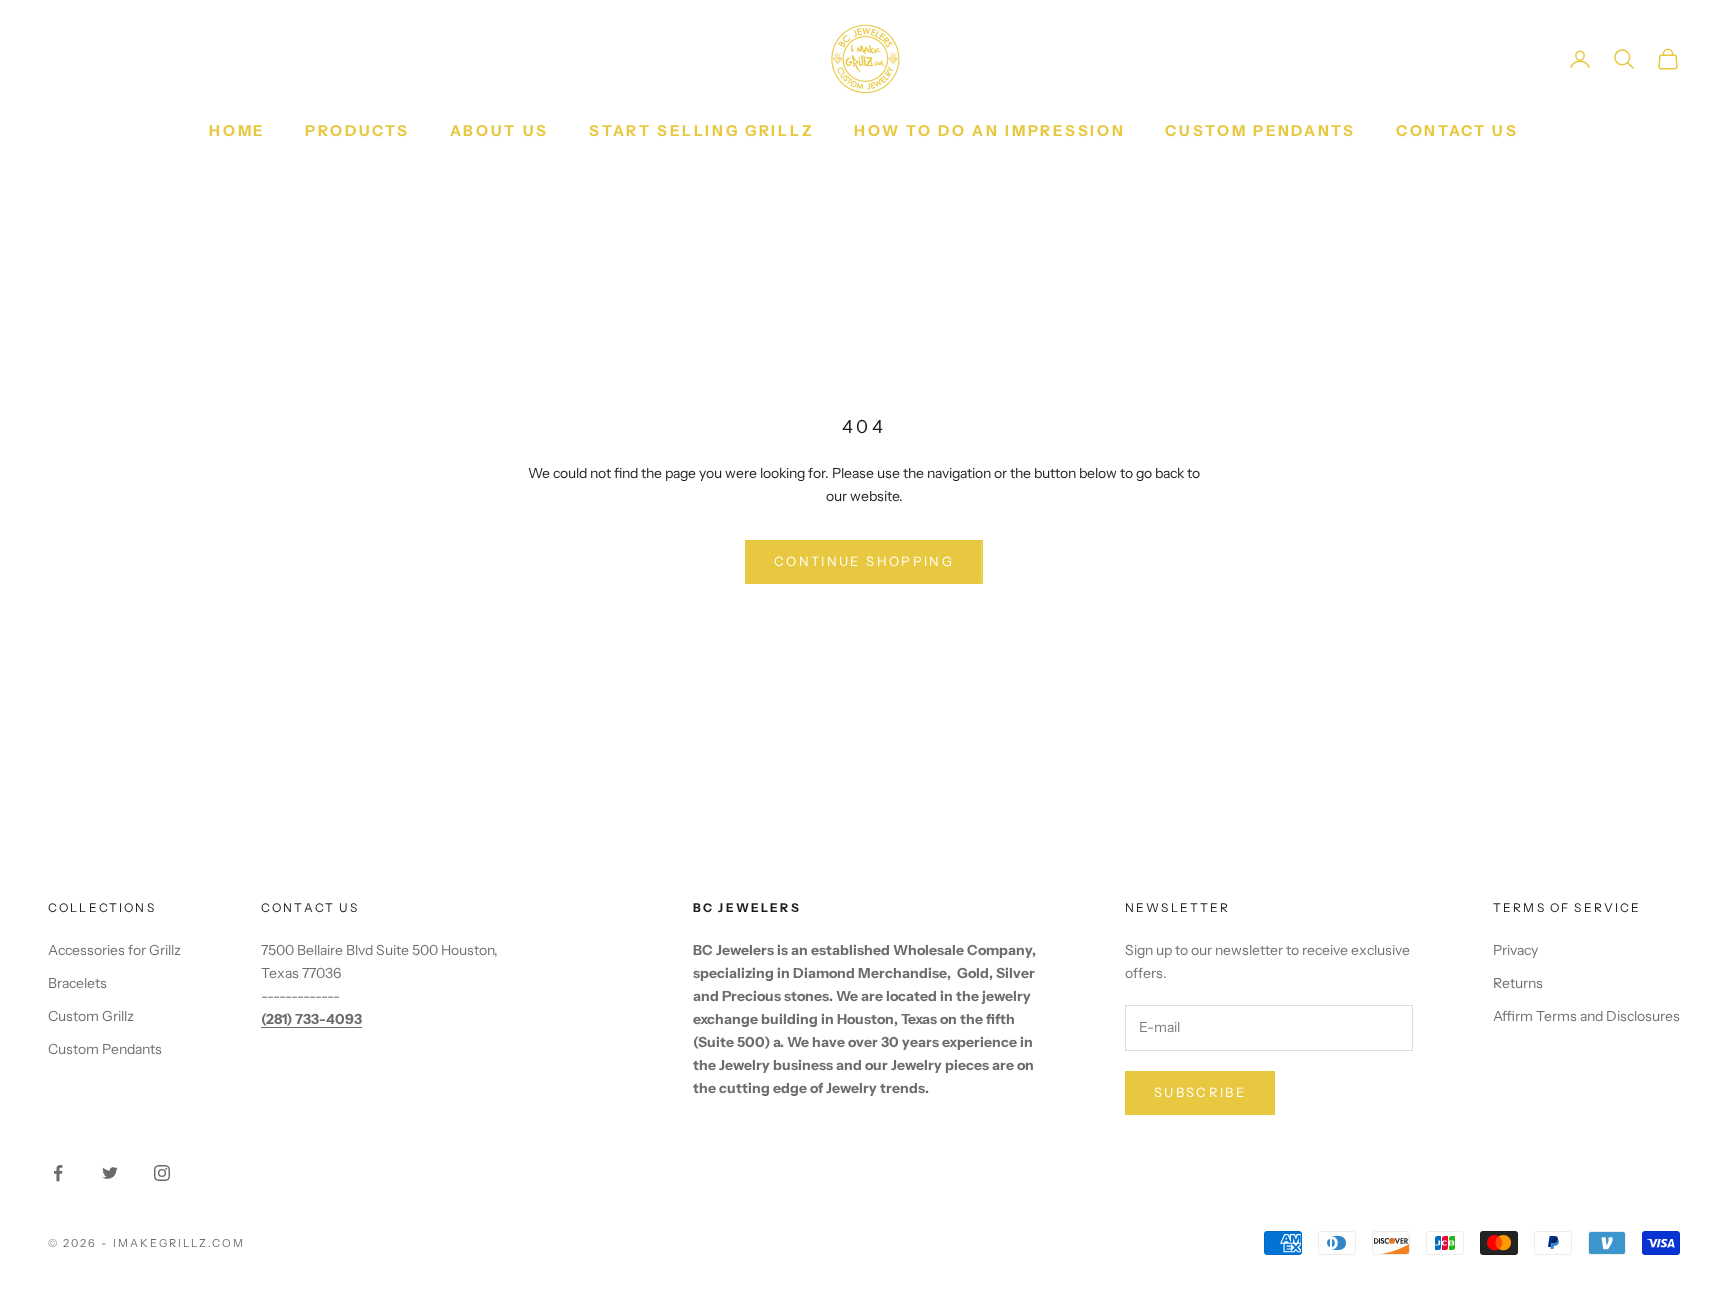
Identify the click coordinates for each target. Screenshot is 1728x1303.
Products (357, 130)
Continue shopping (864, 561)
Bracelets (77, 983)
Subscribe (1200, 1092)
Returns (1518, 983)
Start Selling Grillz (701, 130)
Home (237, 130)
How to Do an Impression (989, 130)
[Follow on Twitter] (110, 1173)
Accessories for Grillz (114, 950)
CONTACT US (1457, 130)
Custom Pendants (1260, 130)
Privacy (1515, 950)
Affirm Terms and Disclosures (1586, 1016)
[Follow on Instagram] (162, 1173)
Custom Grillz (91, 1016)
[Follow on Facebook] (58, 1173)
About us (500, 130)
